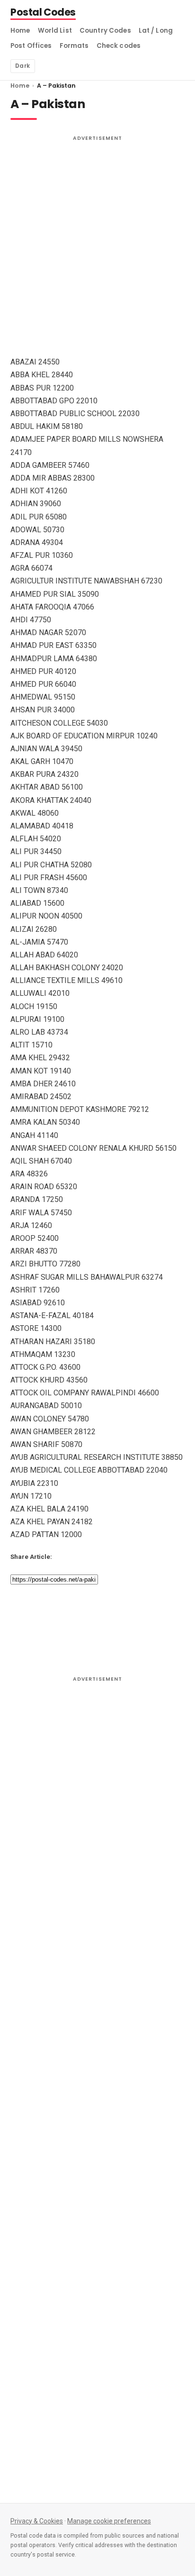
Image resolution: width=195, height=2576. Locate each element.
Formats (74, 46)
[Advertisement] (97, 244)
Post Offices (31, 46)
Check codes (119, 46)
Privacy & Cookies (37, 2521)
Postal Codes (43, 13)
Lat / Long (156, 31)
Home (20, 31)
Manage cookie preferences (109, 2521)
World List (55, 31)
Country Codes (105, 31)
